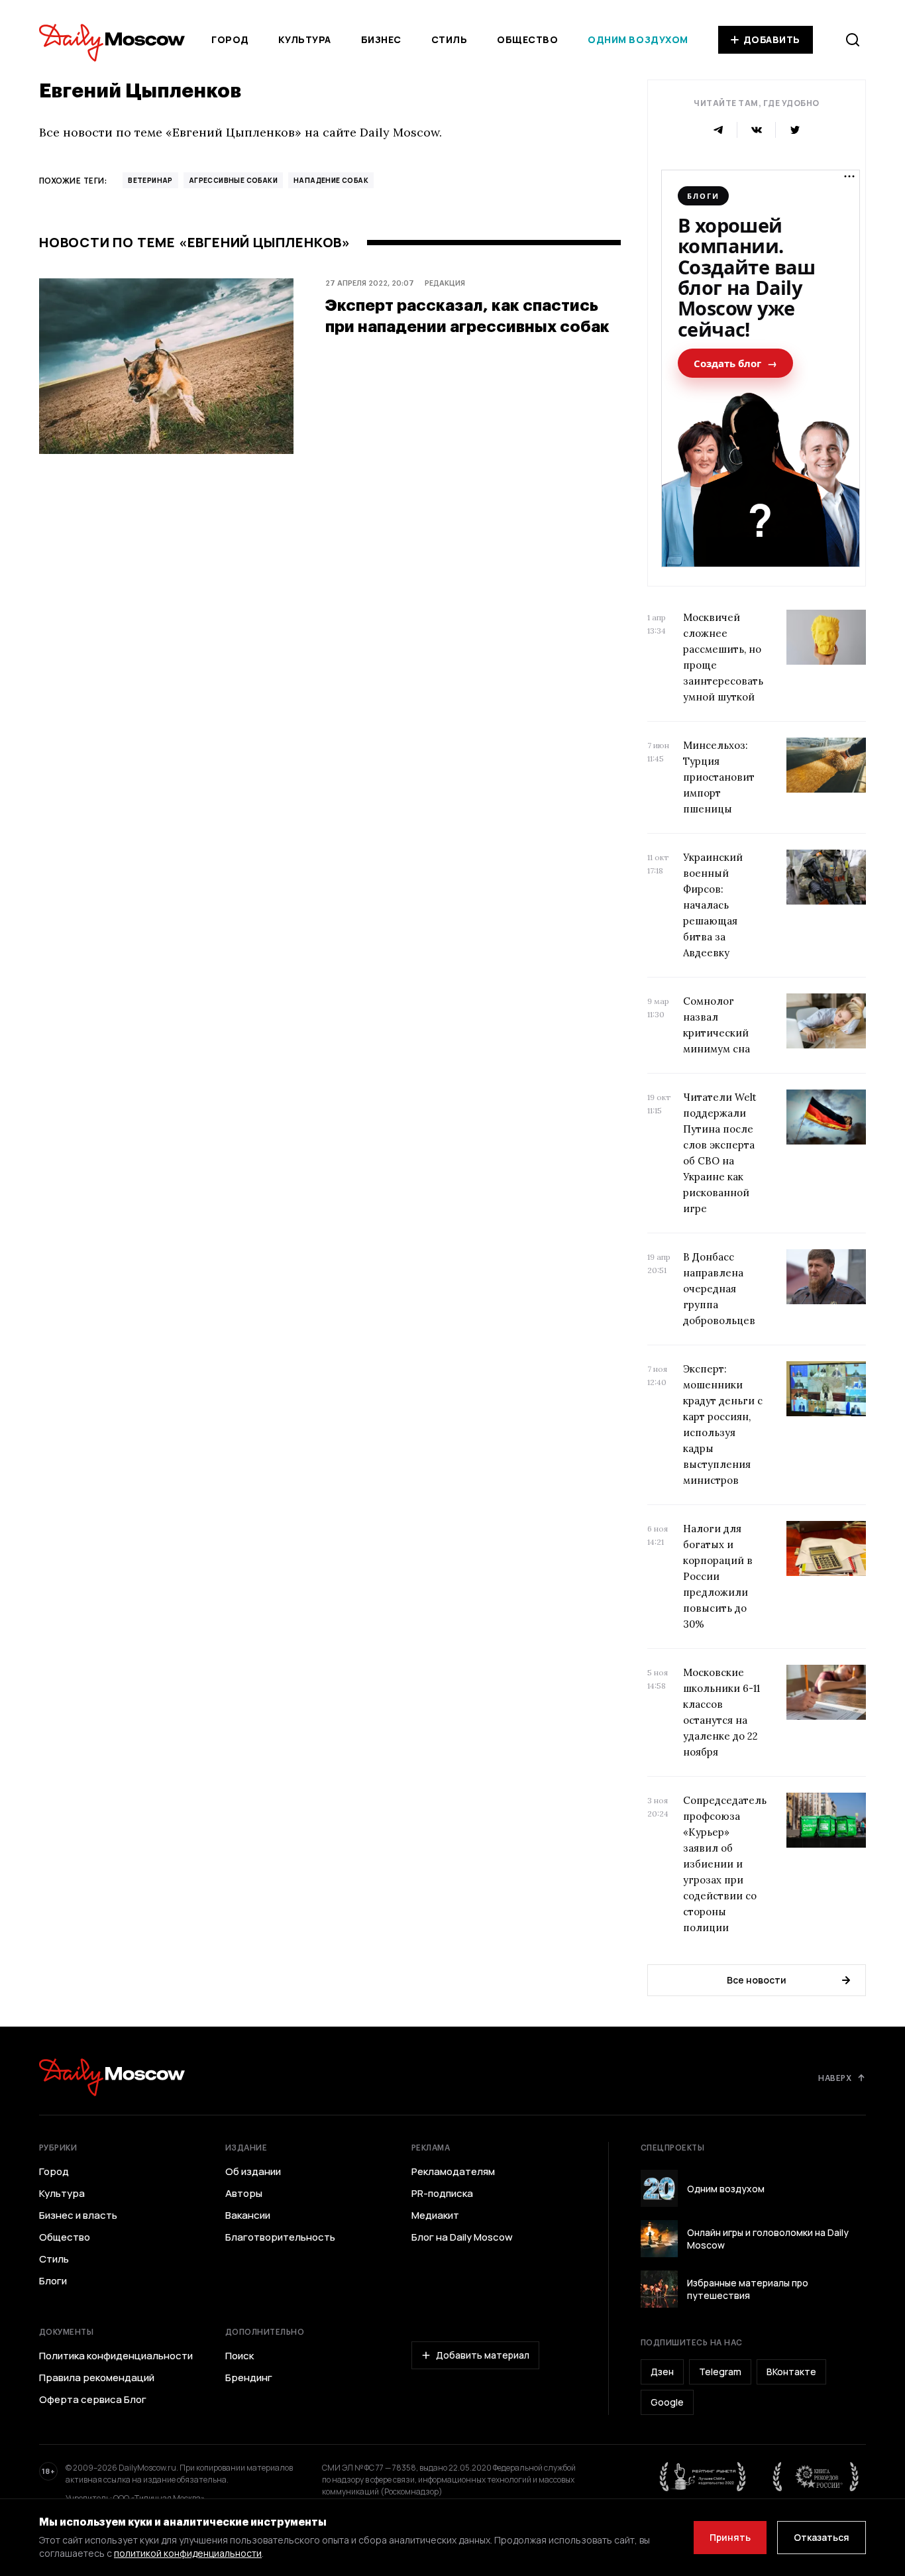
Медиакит (435, 2215)
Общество (527, 39)
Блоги (53, 2281)
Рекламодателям (453, 2172)
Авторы (244, 2194)
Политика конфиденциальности (116, 2356)
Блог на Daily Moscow (462, 2237)
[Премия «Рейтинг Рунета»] (703, 2477)
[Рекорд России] (816, 2477)
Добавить (772, 39)
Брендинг (249, 2378)
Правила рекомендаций (97, 2378)
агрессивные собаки (233, 180)
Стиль (450, 39)
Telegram (720, 2372)
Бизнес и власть (78, 2215)
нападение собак (331, 180)
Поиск (240, 2356)
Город (230, 39)
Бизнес (381, 39)
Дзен (662, 2372)
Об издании (253, 2172)
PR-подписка (442, 2194)
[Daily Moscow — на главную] (112, 2077)
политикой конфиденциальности (188, 2553)
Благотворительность (280, 2237)
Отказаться (822, 2537)
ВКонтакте (791, 2372)
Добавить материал (483, 2355)
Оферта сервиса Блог (93, 2400)
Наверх (835, 2078)
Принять (730, 2537)
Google (667, 2402)
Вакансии (248, 2215)
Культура (304, 39)
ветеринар (150, 180)
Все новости (757, 1980)
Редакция (445, 283)
